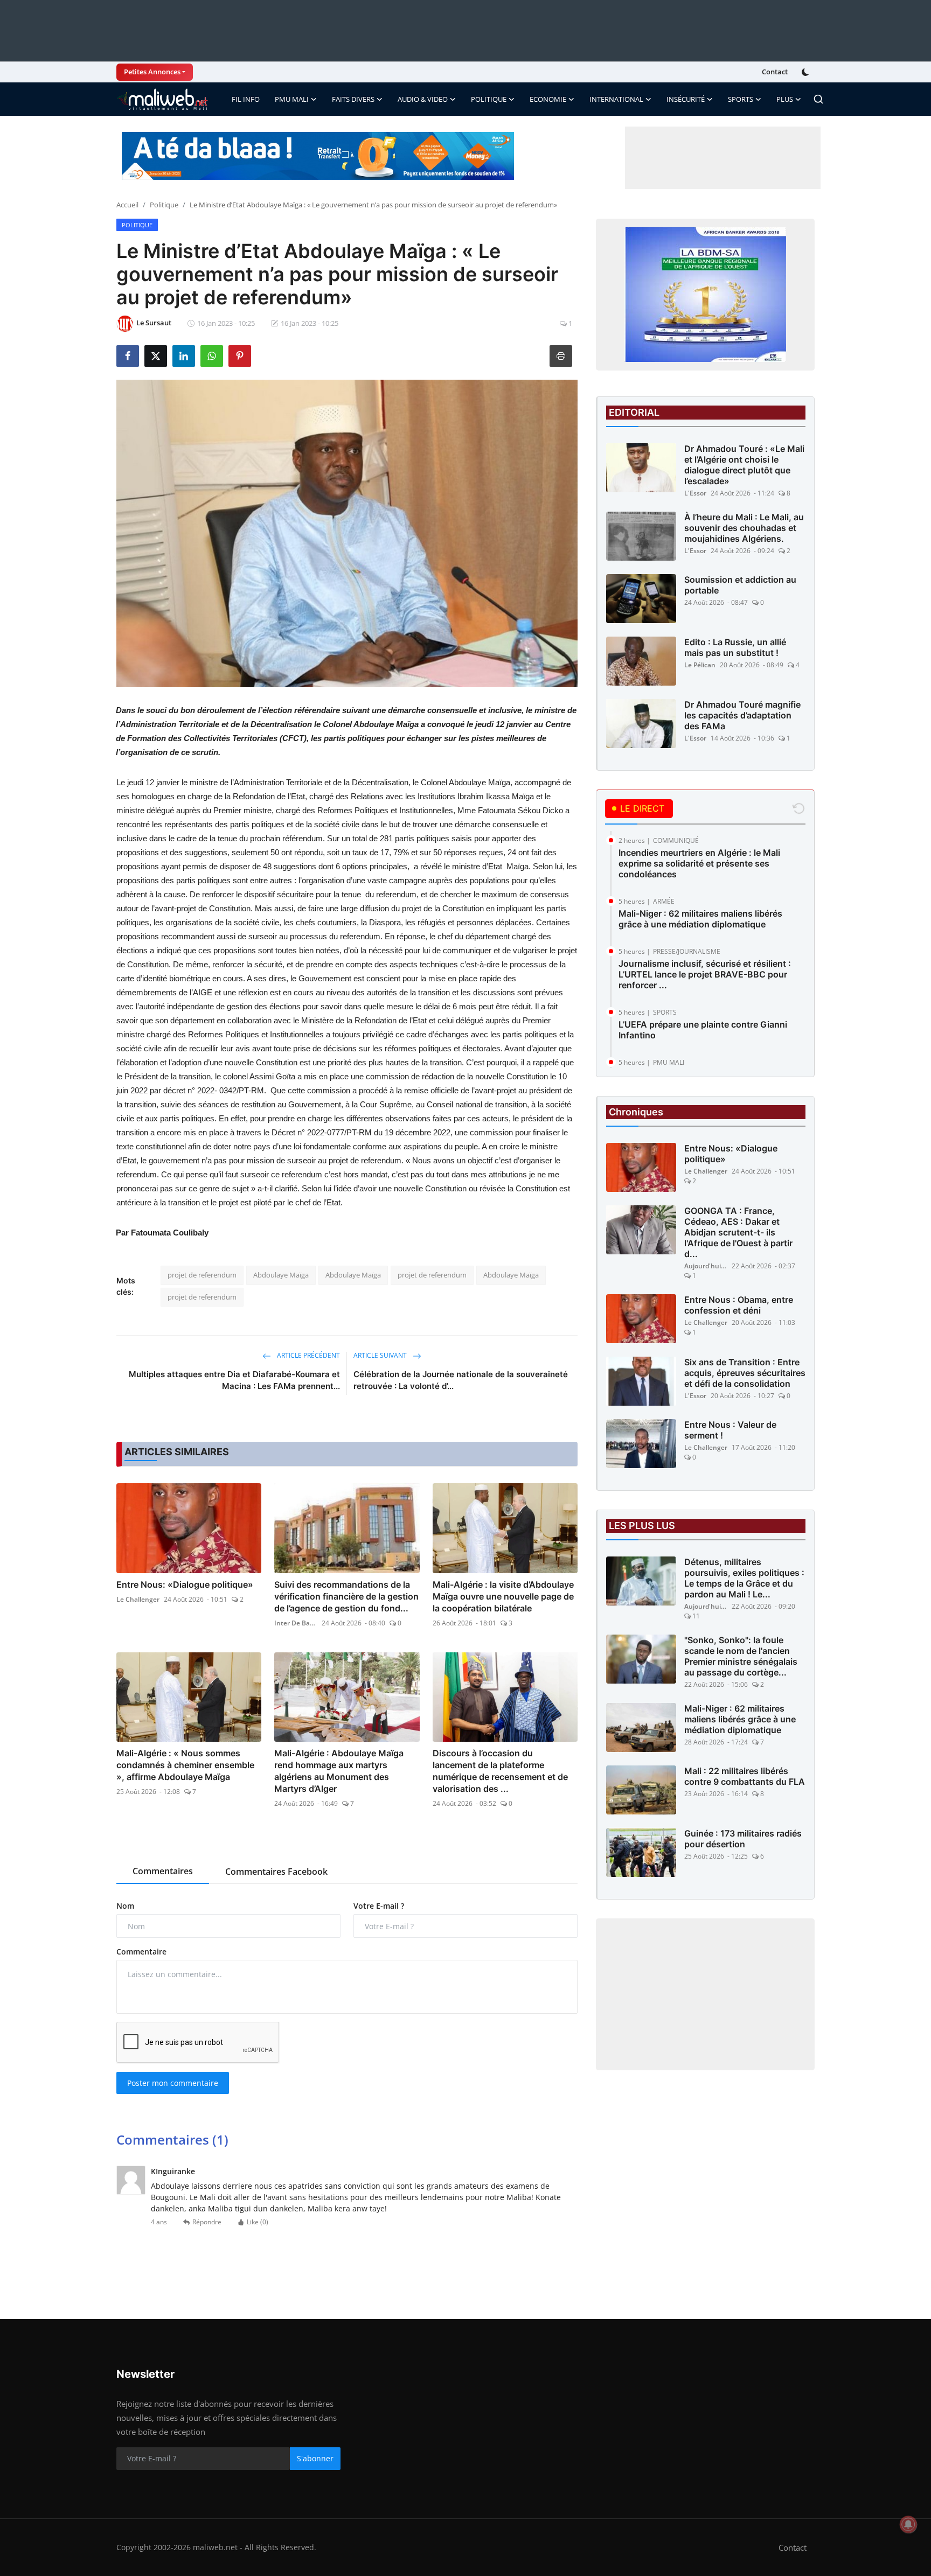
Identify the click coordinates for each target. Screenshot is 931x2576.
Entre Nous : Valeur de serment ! (730, 1430)
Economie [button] (548, 99)
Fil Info (246, 99)
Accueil (127, 205)
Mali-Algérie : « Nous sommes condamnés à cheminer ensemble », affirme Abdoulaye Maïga (185, 1765)
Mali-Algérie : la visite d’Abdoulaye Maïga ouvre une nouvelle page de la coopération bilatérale (503, 1596)
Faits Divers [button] (353, 99)
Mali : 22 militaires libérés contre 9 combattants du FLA (745, 1776)
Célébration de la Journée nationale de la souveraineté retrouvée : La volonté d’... (461, 1380)
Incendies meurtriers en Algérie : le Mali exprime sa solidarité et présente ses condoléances (699, 863)
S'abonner (315, 2458)
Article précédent (308, 1355)
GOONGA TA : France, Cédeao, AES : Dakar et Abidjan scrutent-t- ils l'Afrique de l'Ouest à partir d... (738, 1232)
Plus (785, 99)
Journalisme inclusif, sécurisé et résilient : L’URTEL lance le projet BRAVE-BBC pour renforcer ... (705, 974)
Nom (125, 1906)
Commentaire (141, 1952)
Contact (775, 72)
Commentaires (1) (172, 2139)
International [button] (616, 99)
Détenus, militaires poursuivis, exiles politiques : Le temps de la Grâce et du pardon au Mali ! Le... (744, 1578)
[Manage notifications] (908, 2524)
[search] (818, 99)
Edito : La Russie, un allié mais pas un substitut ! (735, 647)
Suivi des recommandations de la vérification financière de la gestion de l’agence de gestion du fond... (346, 1596)
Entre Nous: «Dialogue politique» (185, 1584)
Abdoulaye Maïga (281, 1275)
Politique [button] (489, 99)
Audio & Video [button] (423, 99)
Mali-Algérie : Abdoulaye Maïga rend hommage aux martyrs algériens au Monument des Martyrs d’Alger (339, 1771)
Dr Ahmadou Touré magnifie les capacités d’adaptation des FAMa (742, 715)
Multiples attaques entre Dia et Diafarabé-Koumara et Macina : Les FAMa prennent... (234, 1380)
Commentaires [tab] (163, 1871)
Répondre (207, 2222)
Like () (258, 2222)
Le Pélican (700, 665)
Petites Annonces (152, 72)
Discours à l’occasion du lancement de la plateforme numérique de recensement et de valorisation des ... (500, 1771)
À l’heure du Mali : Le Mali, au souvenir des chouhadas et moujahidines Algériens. (744, 528)
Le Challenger (138, 1599)
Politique (164, 205)
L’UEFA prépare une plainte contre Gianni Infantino (703, 1030)
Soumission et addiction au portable (740, 585)
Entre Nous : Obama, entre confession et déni (739, 1305)
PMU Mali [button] (292, 99)
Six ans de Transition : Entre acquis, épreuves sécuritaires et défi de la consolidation (745, 1373)
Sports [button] (741, 99)
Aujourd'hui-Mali (706, 1266)
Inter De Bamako (296, 1623)
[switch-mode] (807, 72)
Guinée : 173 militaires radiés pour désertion (743, 1839)
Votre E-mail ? (379, 1906)
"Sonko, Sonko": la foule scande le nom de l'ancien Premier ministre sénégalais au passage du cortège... (741, 1656)
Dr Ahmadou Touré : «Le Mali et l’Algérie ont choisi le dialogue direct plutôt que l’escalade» (744, 465)
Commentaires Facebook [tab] (276, 1872)
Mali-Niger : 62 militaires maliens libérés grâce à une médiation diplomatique (700, 919)
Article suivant (381, 1355)
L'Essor (695, 493)
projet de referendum (202, 1275)
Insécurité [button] (686, 99)
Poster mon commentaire (173, 2083)
